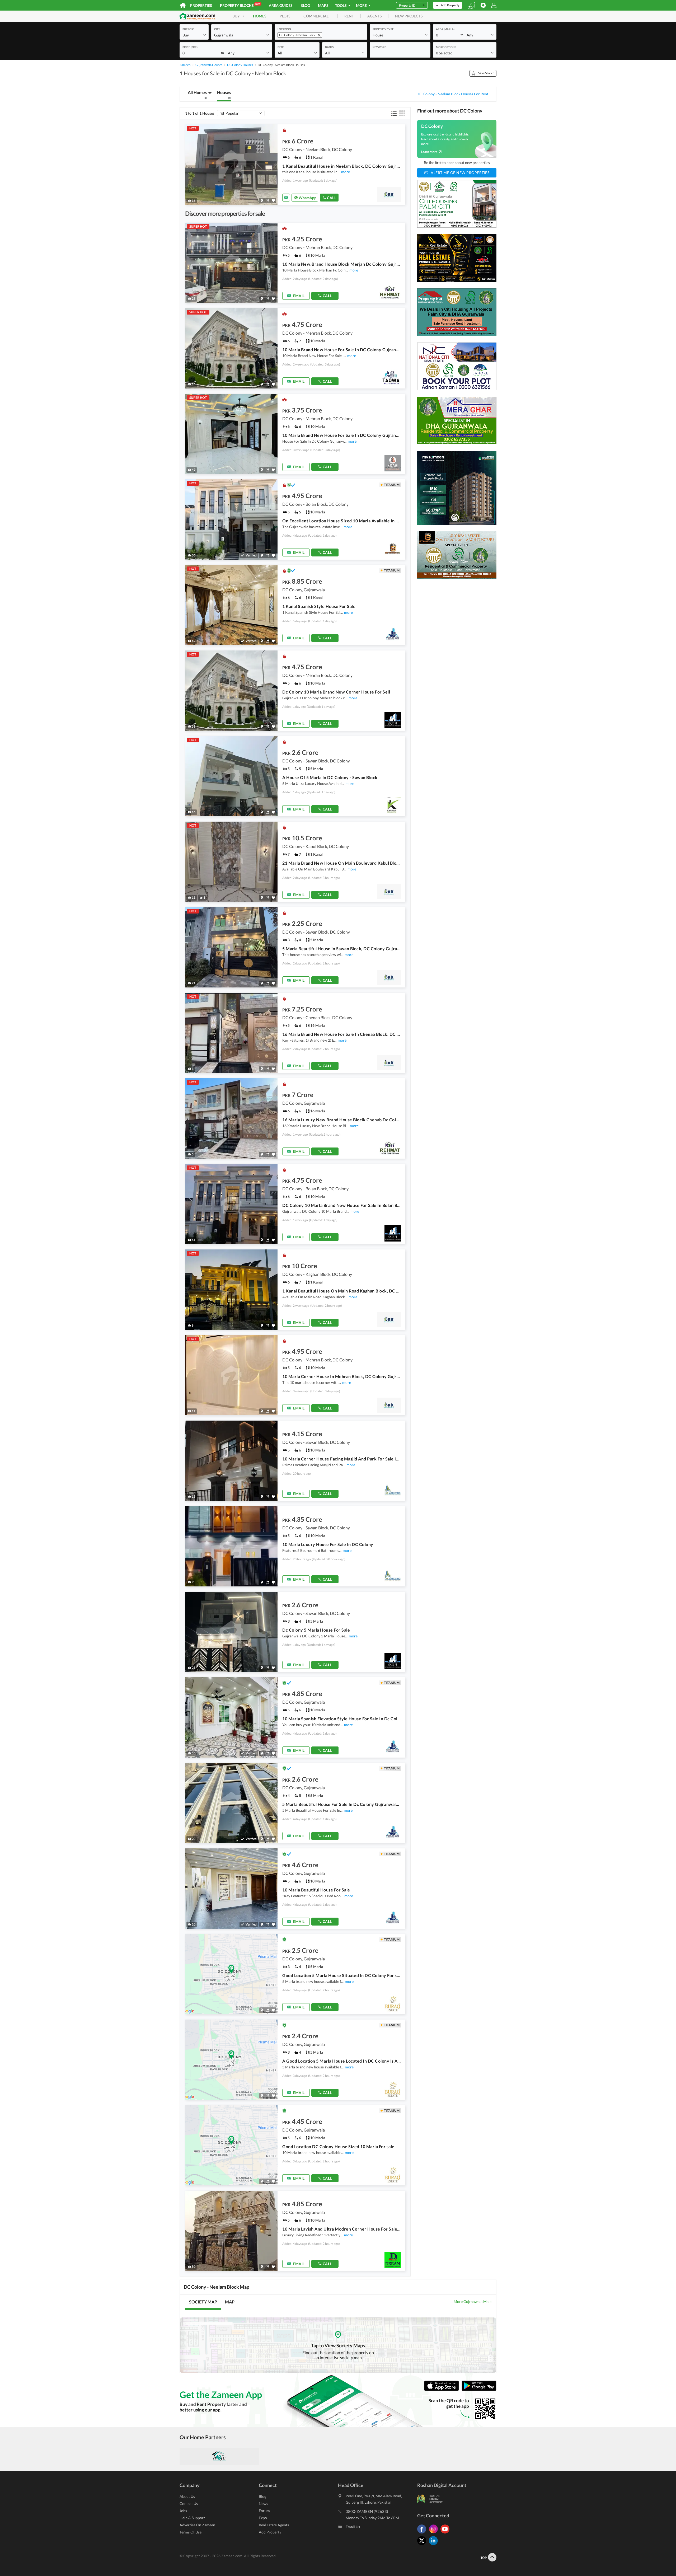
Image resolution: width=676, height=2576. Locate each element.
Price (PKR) (190, 47)
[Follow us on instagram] (435, 2533)
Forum (264, 2511)
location (284, 29)
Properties (201, 5)
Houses (224, 95)
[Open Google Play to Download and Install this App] (479, 2390)
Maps (323, 5)
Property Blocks (240, 5)
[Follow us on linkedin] (435, 2545)
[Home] (183, 5)
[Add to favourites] (273, 201)
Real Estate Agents (274, 2525)
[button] (194, 35)
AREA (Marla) (445, 29)
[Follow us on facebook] (423, 2533)
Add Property (270, 2532)
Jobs (183, 2511)
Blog (305, 5)
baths (329, 47)
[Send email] (286, 198)
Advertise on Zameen (197, 2525)
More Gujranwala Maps (473, 2301)
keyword (379, 47)
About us (187, 2496)
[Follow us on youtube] (446, 2533)
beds (281, 47)
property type (383, 29)
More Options (446, 47)
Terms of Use (191, 2532)
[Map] (262, 201)
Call (332, 198)
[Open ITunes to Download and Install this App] (443, 2390)
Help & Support (192, 2518)
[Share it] (267, 201)
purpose (188, 29)
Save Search (486, 73)
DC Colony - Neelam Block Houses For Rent (452, 94)
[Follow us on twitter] (423, 2545)
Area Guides (281, 5)
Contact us (189, 2504)
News (263, 2504)
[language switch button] (471, 5)
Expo (263, 2518)
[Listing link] (295, 165)
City (217, 29)
